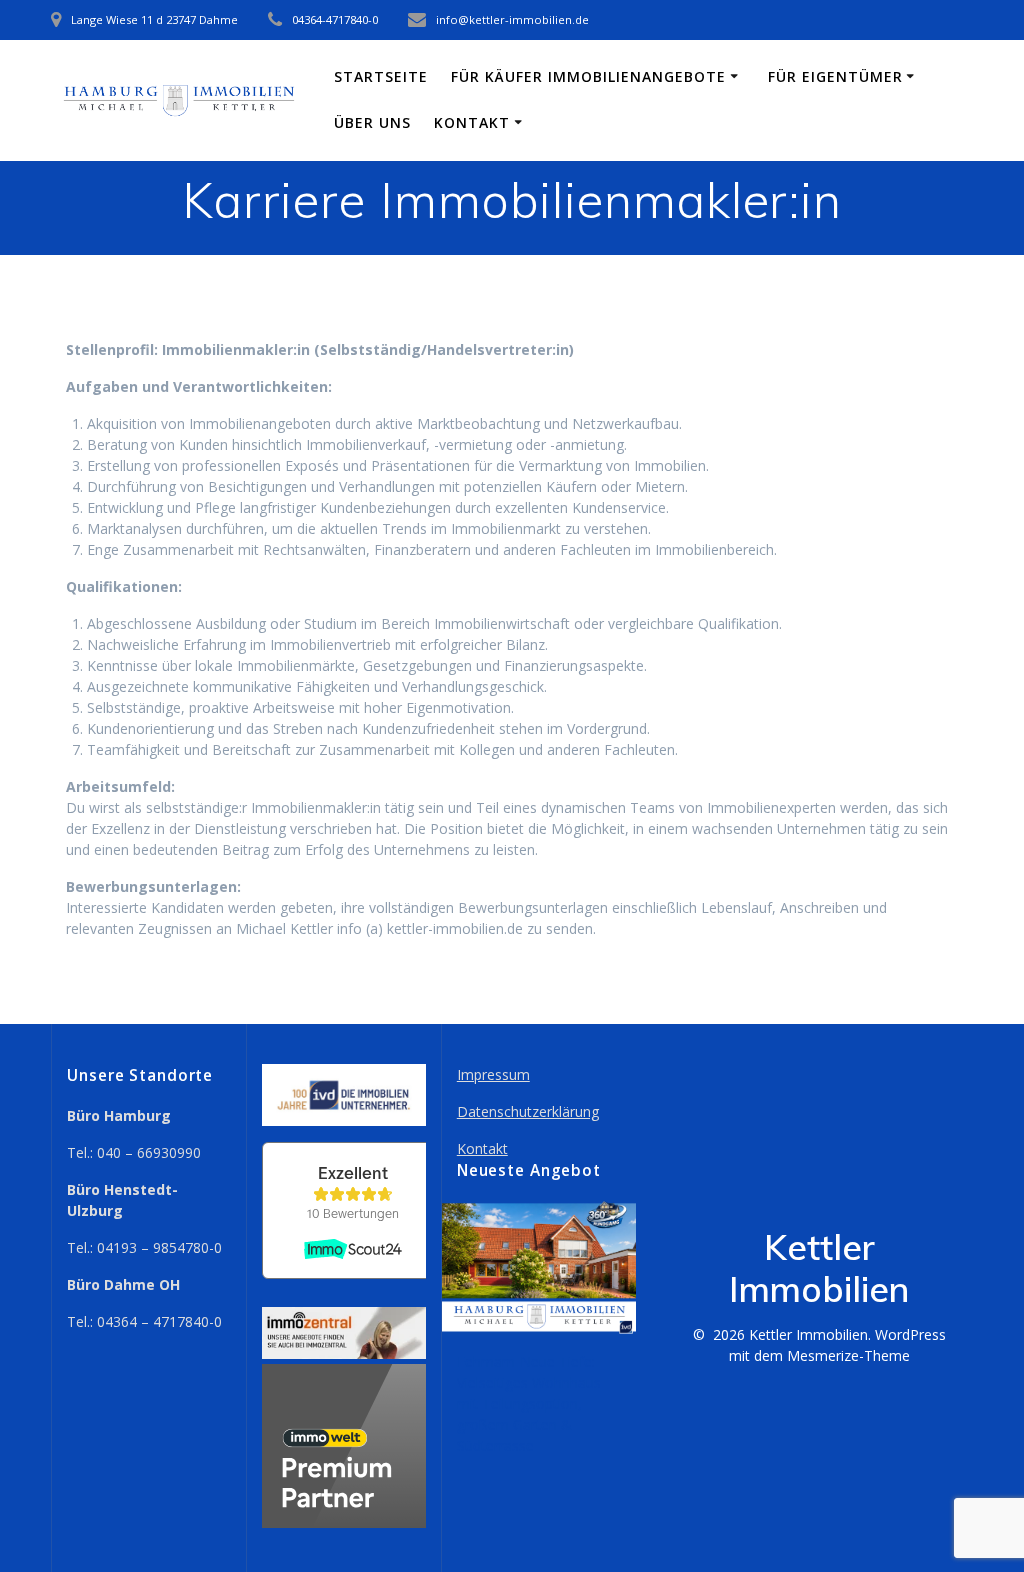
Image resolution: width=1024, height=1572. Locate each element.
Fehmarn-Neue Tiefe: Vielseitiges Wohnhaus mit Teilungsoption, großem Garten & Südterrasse (529, 1403)
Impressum (493, 1074)
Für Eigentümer (835, 76)
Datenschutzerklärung (528, 1111)
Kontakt (472, 122)
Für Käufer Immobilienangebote (588, 76)
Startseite (381, 76)
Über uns (372, 122)
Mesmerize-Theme (848, 1355)
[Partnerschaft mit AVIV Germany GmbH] (344, 1522)
